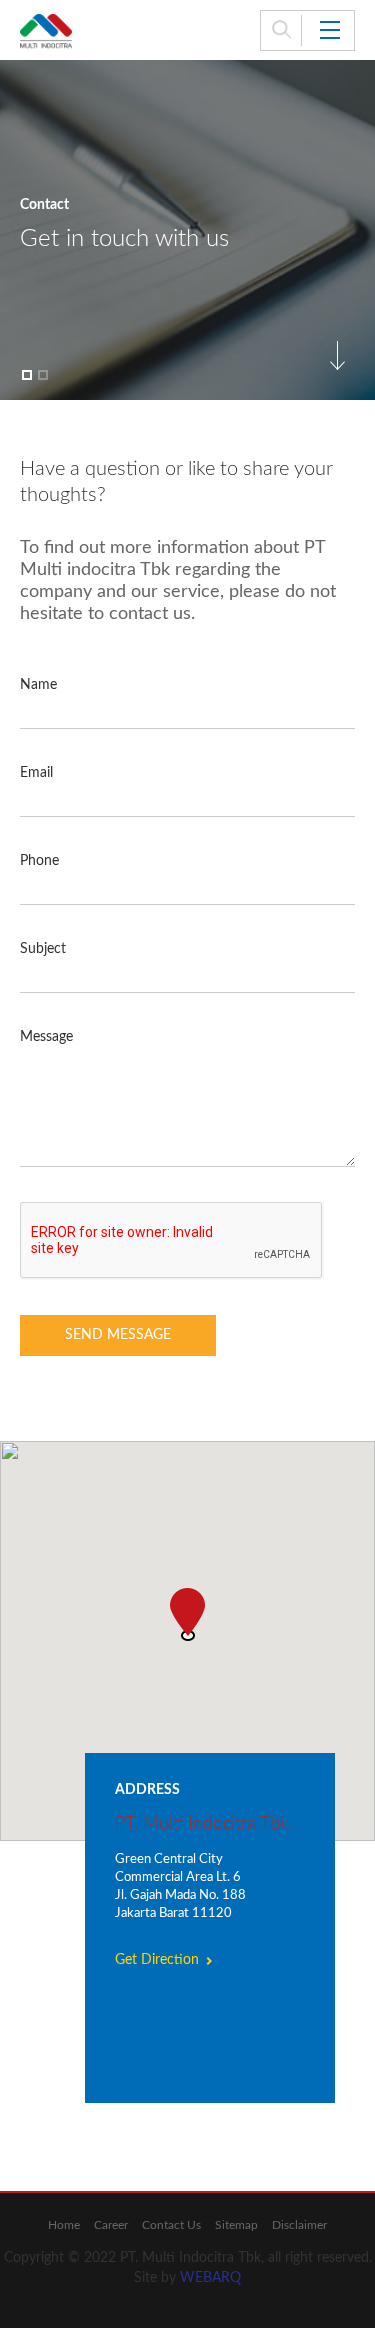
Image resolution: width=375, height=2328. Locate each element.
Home (64, 2225)
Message (46, 1037)
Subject (43, 949)
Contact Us (171, 2225)
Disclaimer (299, 2225)
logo (46, 32)
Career (111, 2225)
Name (38, 685)
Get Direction (157, 1960)
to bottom (337, 355)
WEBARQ (210, 2278)
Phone (39, 861)
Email (36, 773)
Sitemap (236, 2225)
